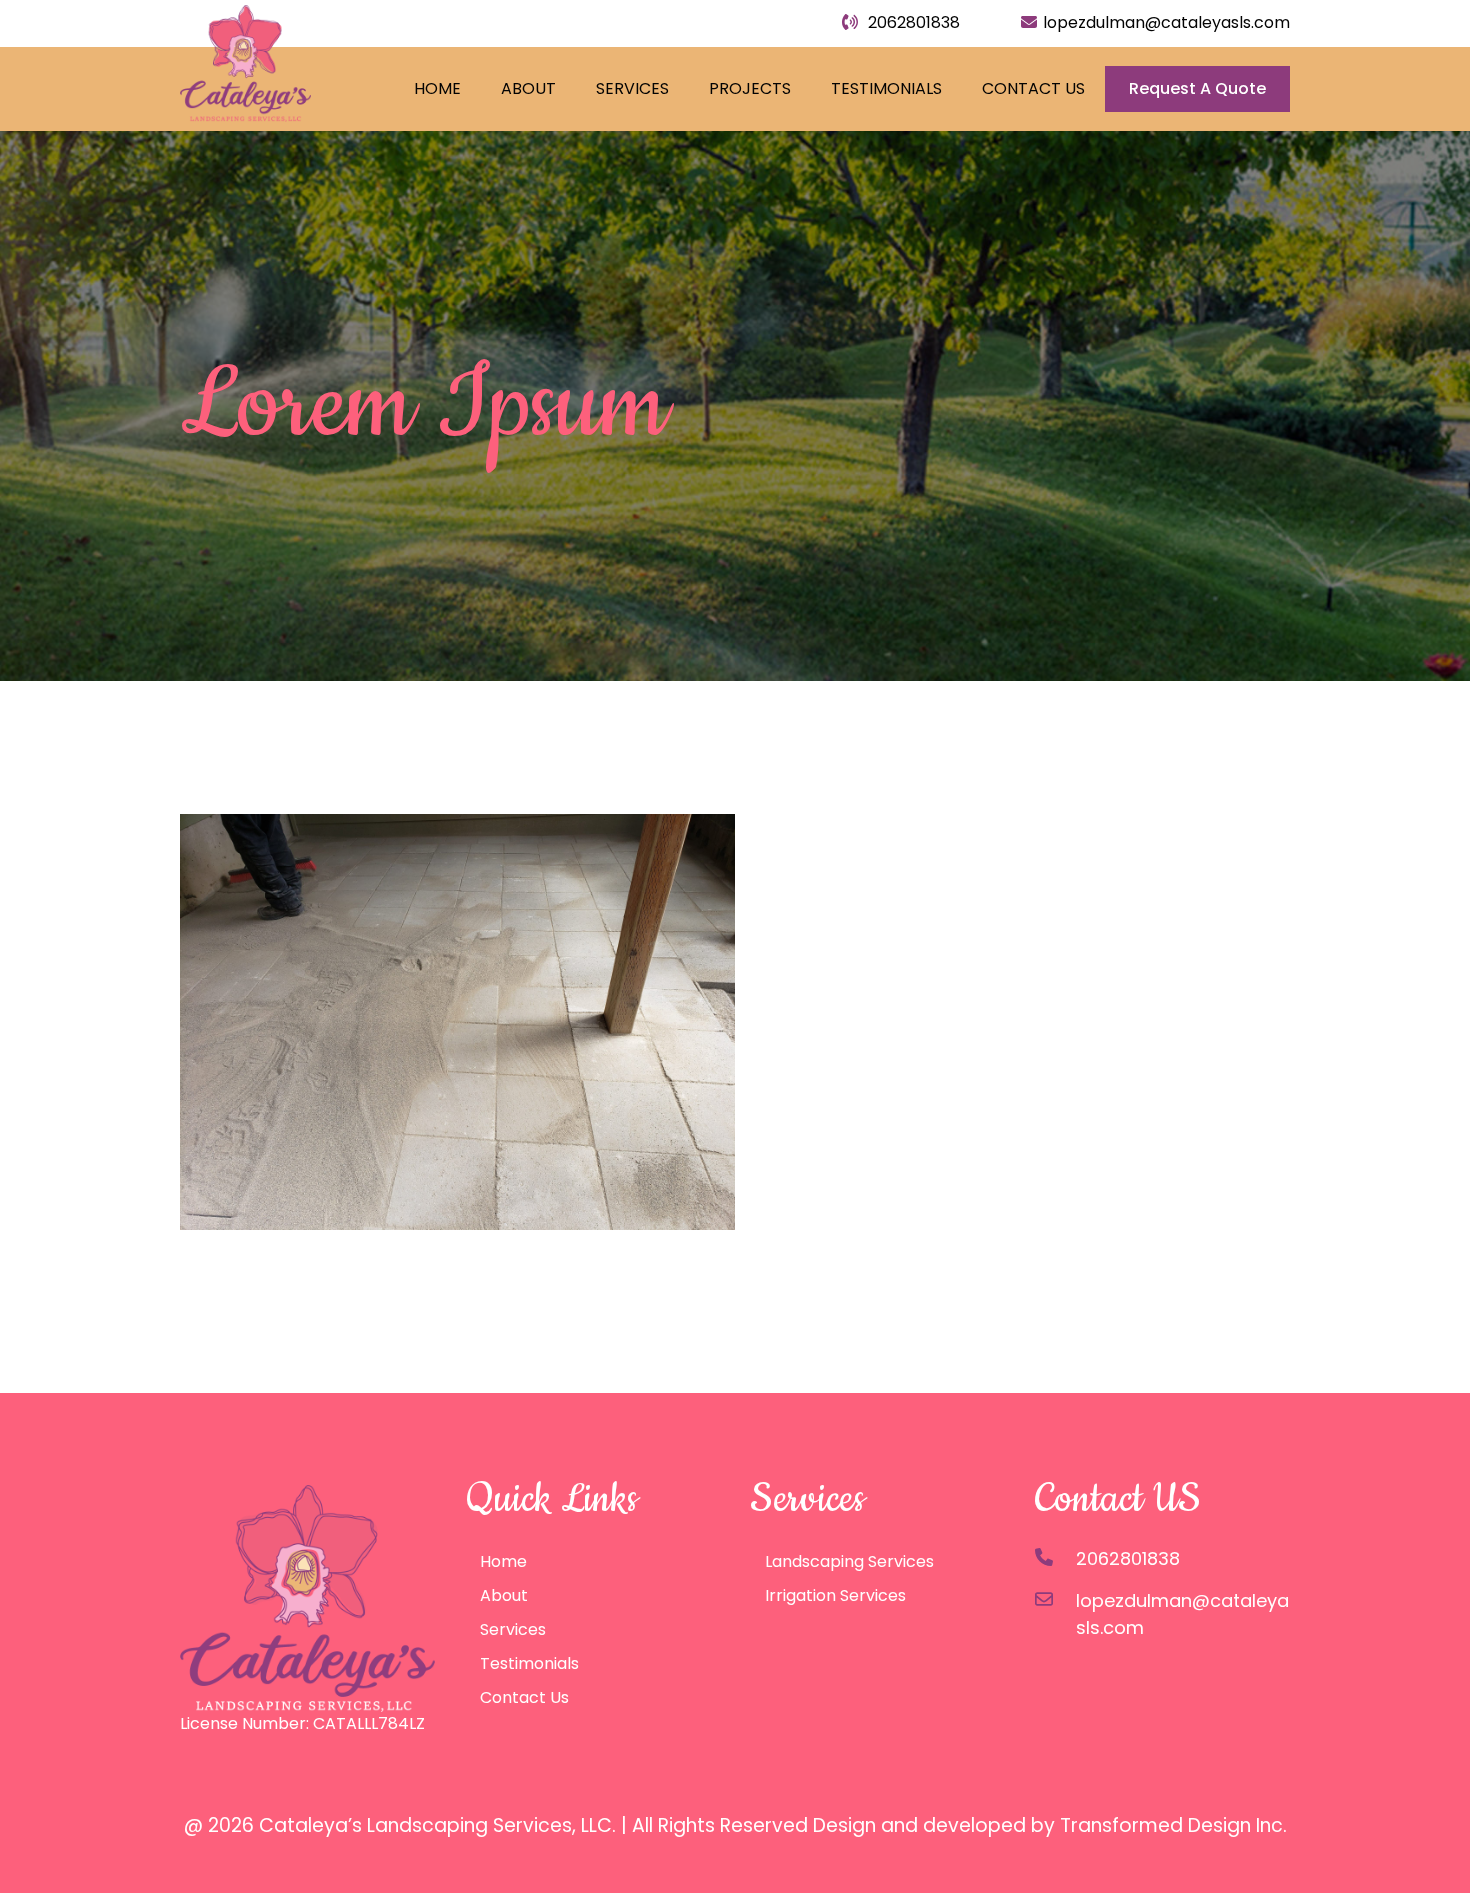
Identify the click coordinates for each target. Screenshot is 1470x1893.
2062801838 (912, 22)
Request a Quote (1197, 88)
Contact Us (1033, 88)
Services (632, 88)
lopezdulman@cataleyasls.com (1166, 22)
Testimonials (886, 88)
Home (437, 88)
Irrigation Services (835, 1595)
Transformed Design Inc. (1173, 1825)
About (528, 88)
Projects (750, 88)
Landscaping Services (849, 1561)
